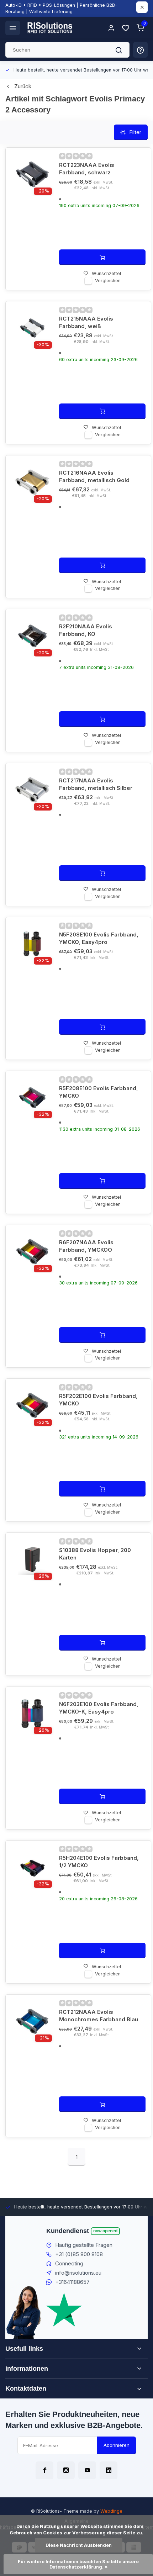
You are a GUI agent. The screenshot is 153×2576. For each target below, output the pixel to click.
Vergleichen (108, 281)
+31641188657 (72, 2282)
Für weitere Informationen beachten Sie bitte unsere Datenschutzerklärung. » (79, 2564)
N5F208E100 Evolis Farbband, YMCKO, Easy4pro (99, 938)
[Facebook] (44, 2470)
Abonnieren (117, 2445)
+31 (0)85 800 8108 (79, 2254)
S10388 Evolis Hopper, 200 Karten (95, 1554)
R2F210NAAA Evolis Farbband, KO (86, 630)
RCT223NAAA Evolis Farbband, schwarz (87, 169)
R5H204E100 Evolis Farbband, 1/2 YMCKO (99, 1862)
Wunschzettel (106, 273)
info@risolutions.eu (78, 2273)
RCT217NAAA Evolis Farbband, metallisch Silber (96, 784)
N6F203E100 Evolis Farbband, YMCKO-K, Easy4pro (99, 1708)
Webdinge (111, 2511)
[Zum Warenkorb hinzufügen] (102, 257)
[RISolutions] (50, 28)
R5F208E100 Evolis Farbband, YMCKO (99, 1092)
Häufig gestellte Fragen (84, 2245)
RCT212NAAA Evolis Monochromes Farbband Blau (99, 2016)
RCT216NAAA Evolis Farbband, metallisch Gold (94, 476)
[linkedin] (109, 2470)
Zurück (23, 86)
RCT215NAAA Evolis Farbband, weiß (86, 322)
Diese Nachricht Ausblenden (79, 2545)
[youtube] (87, 2470)
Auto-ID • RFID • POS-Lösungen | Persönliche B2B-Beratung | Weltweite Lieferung (61, 8)
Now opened (105, 2231)
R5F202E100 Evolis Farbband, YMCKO (98, 1400)
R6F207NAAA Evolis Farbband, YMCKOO (86, 1246)
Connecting (69, 2263)
